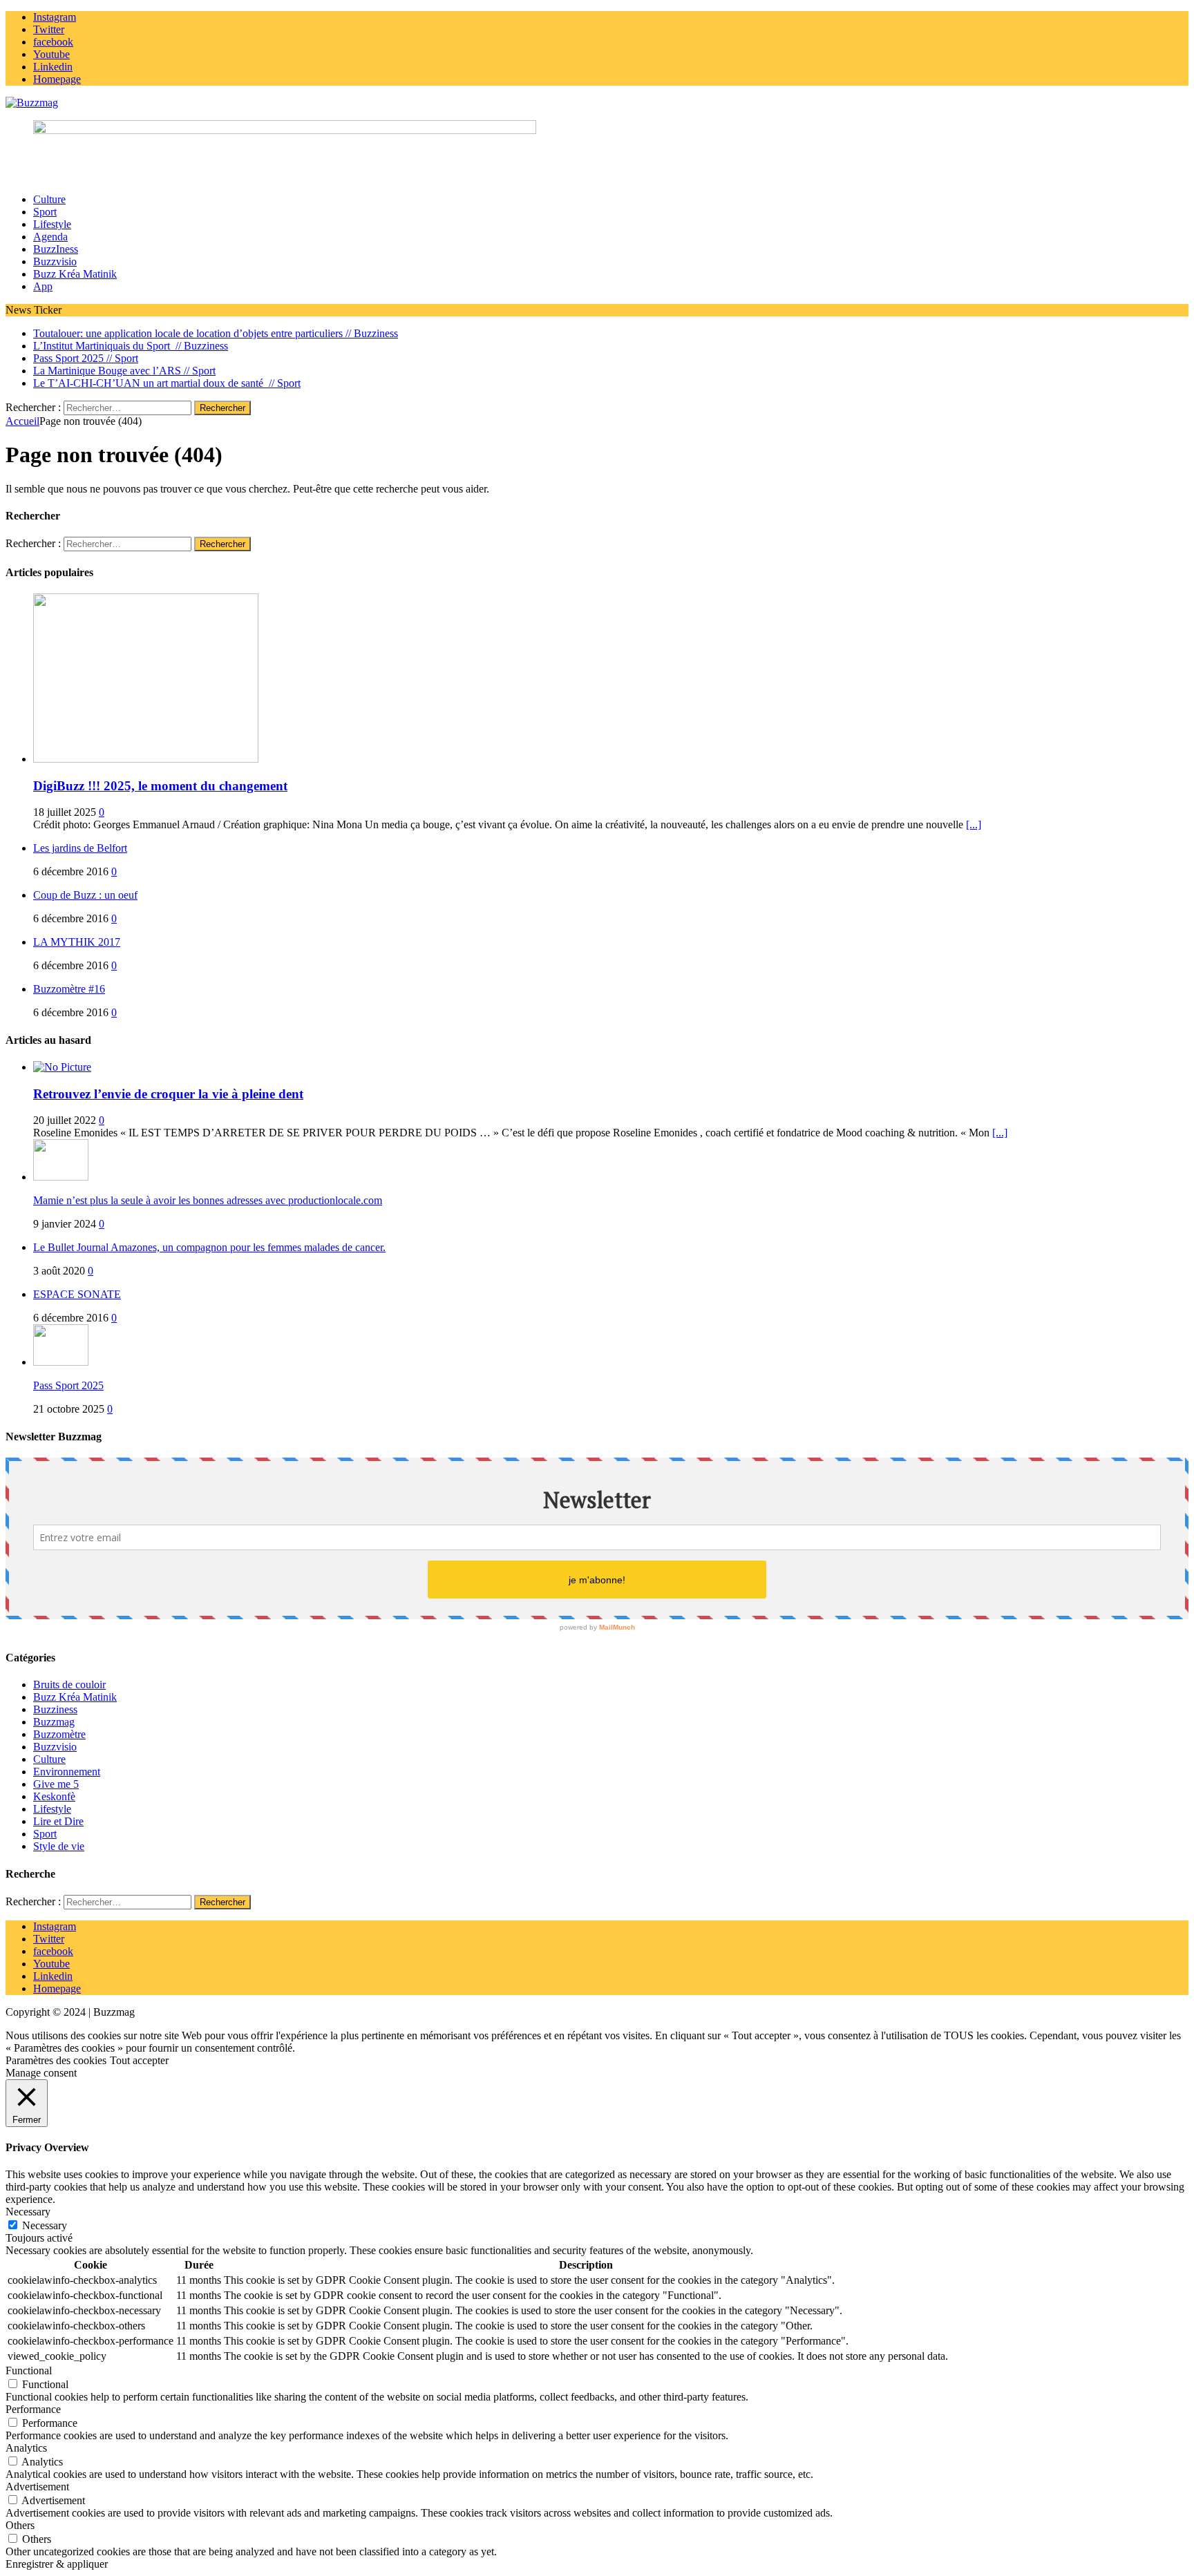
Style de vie (59, 1846)
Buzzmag (54, 1722)
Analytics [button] (26, 2448)
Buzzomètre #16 (69, 989)
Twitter (49, 1939)
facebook (53, 1951)
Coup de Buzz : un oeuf (85, 895)
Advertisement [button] (37, 2487)
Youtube (51, 1964)
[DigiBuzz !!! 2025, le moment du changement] (146, 759)
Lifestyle (52, 224)
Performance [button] (33, 2409)
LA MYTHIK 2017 (77, 942)
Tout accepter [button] (139, 2060)
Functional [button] (29, 2370)
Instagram (55, 1926)
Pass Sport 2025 (68, 1385)
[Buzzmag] (597, 103)
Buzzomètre (59, 1734)
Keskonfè (54, 1796)
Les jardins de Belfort (80, 848)
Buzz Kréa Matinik (75, 274)
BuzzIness (56, 249)
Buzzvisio (55, 261)
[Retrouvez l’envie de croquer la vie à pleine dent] (62, 1067)
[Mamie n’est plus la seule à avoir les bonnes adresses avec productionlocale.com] (61, 1177)
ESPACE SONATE (77, 1294)
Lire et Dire (58, 1821)
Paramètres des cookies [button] (56, 2060)
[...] (974, 824)
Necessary (45, 2225)
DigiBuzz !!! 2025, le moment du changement (160, 786)
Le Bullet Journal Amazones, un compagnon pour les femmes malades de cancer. (209, 1247)
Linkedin (53, 1976)
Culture (49, 199)
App (43, 286)
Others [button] (20, 2525)
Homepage (57, 1988)
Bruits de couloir (69, 1685)
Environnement (67, 1772)
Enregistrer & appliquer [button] (57, 2564)
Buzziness (55, 1709)
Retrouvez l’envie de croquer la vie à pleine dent (168, 1094)
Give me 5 (56, 1784)
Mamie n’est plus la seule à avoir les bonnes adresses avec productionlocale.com (208, 1200)
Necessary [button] (28, 2212)
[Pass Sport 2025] (61, 1362)
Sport (45, 212)
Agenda (50, 237)
